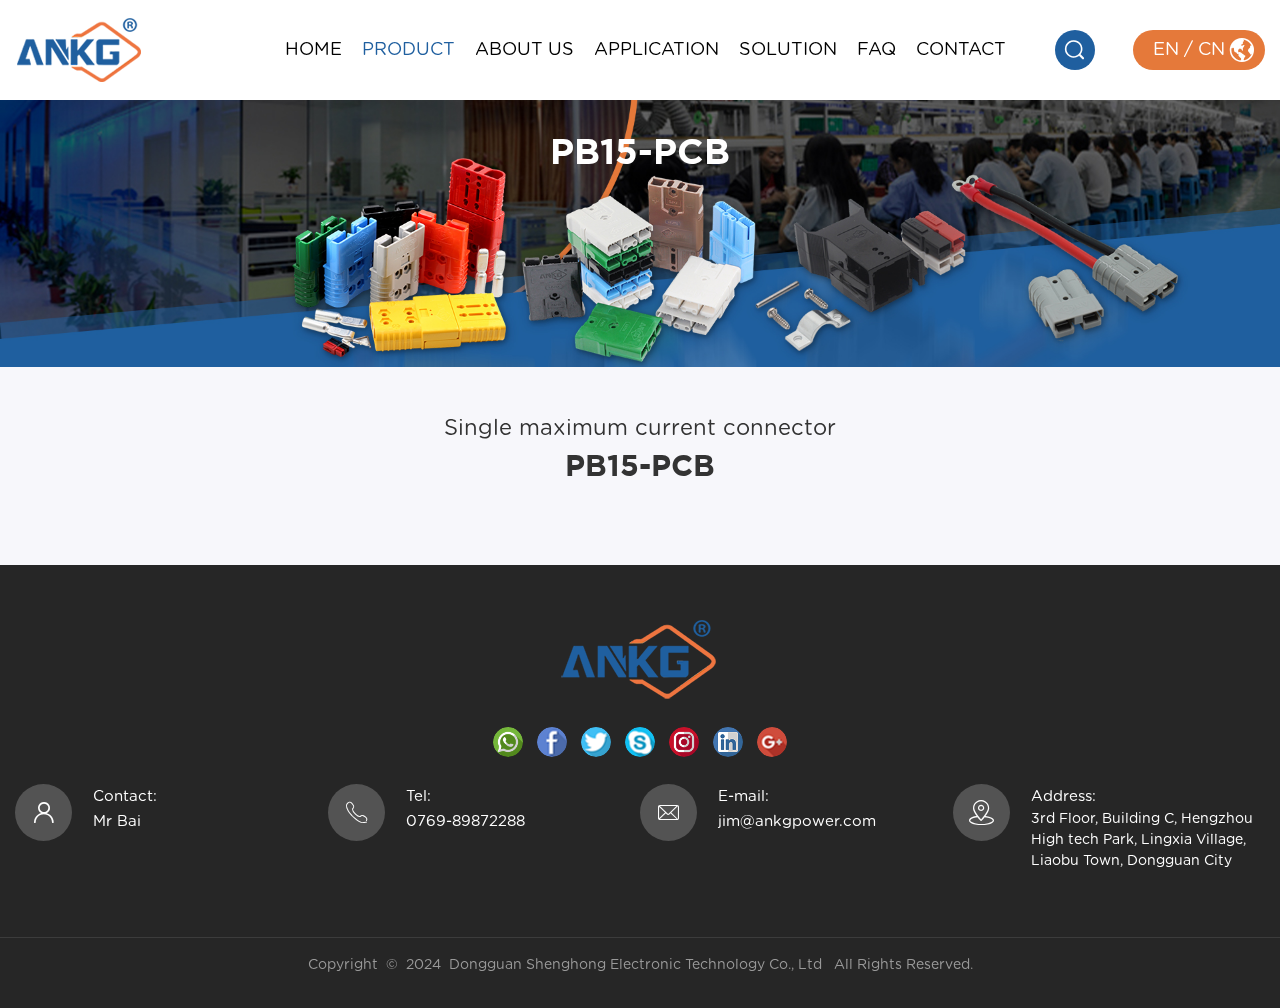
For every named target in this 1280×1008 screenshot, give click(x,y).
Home (313, 50)
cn (1211, 50)
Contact (961, 50)
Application (656, 50)
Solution (788, 50)
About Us (524, 50)
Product (408, 50)
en (1166, 50)
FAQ (876, 50)
